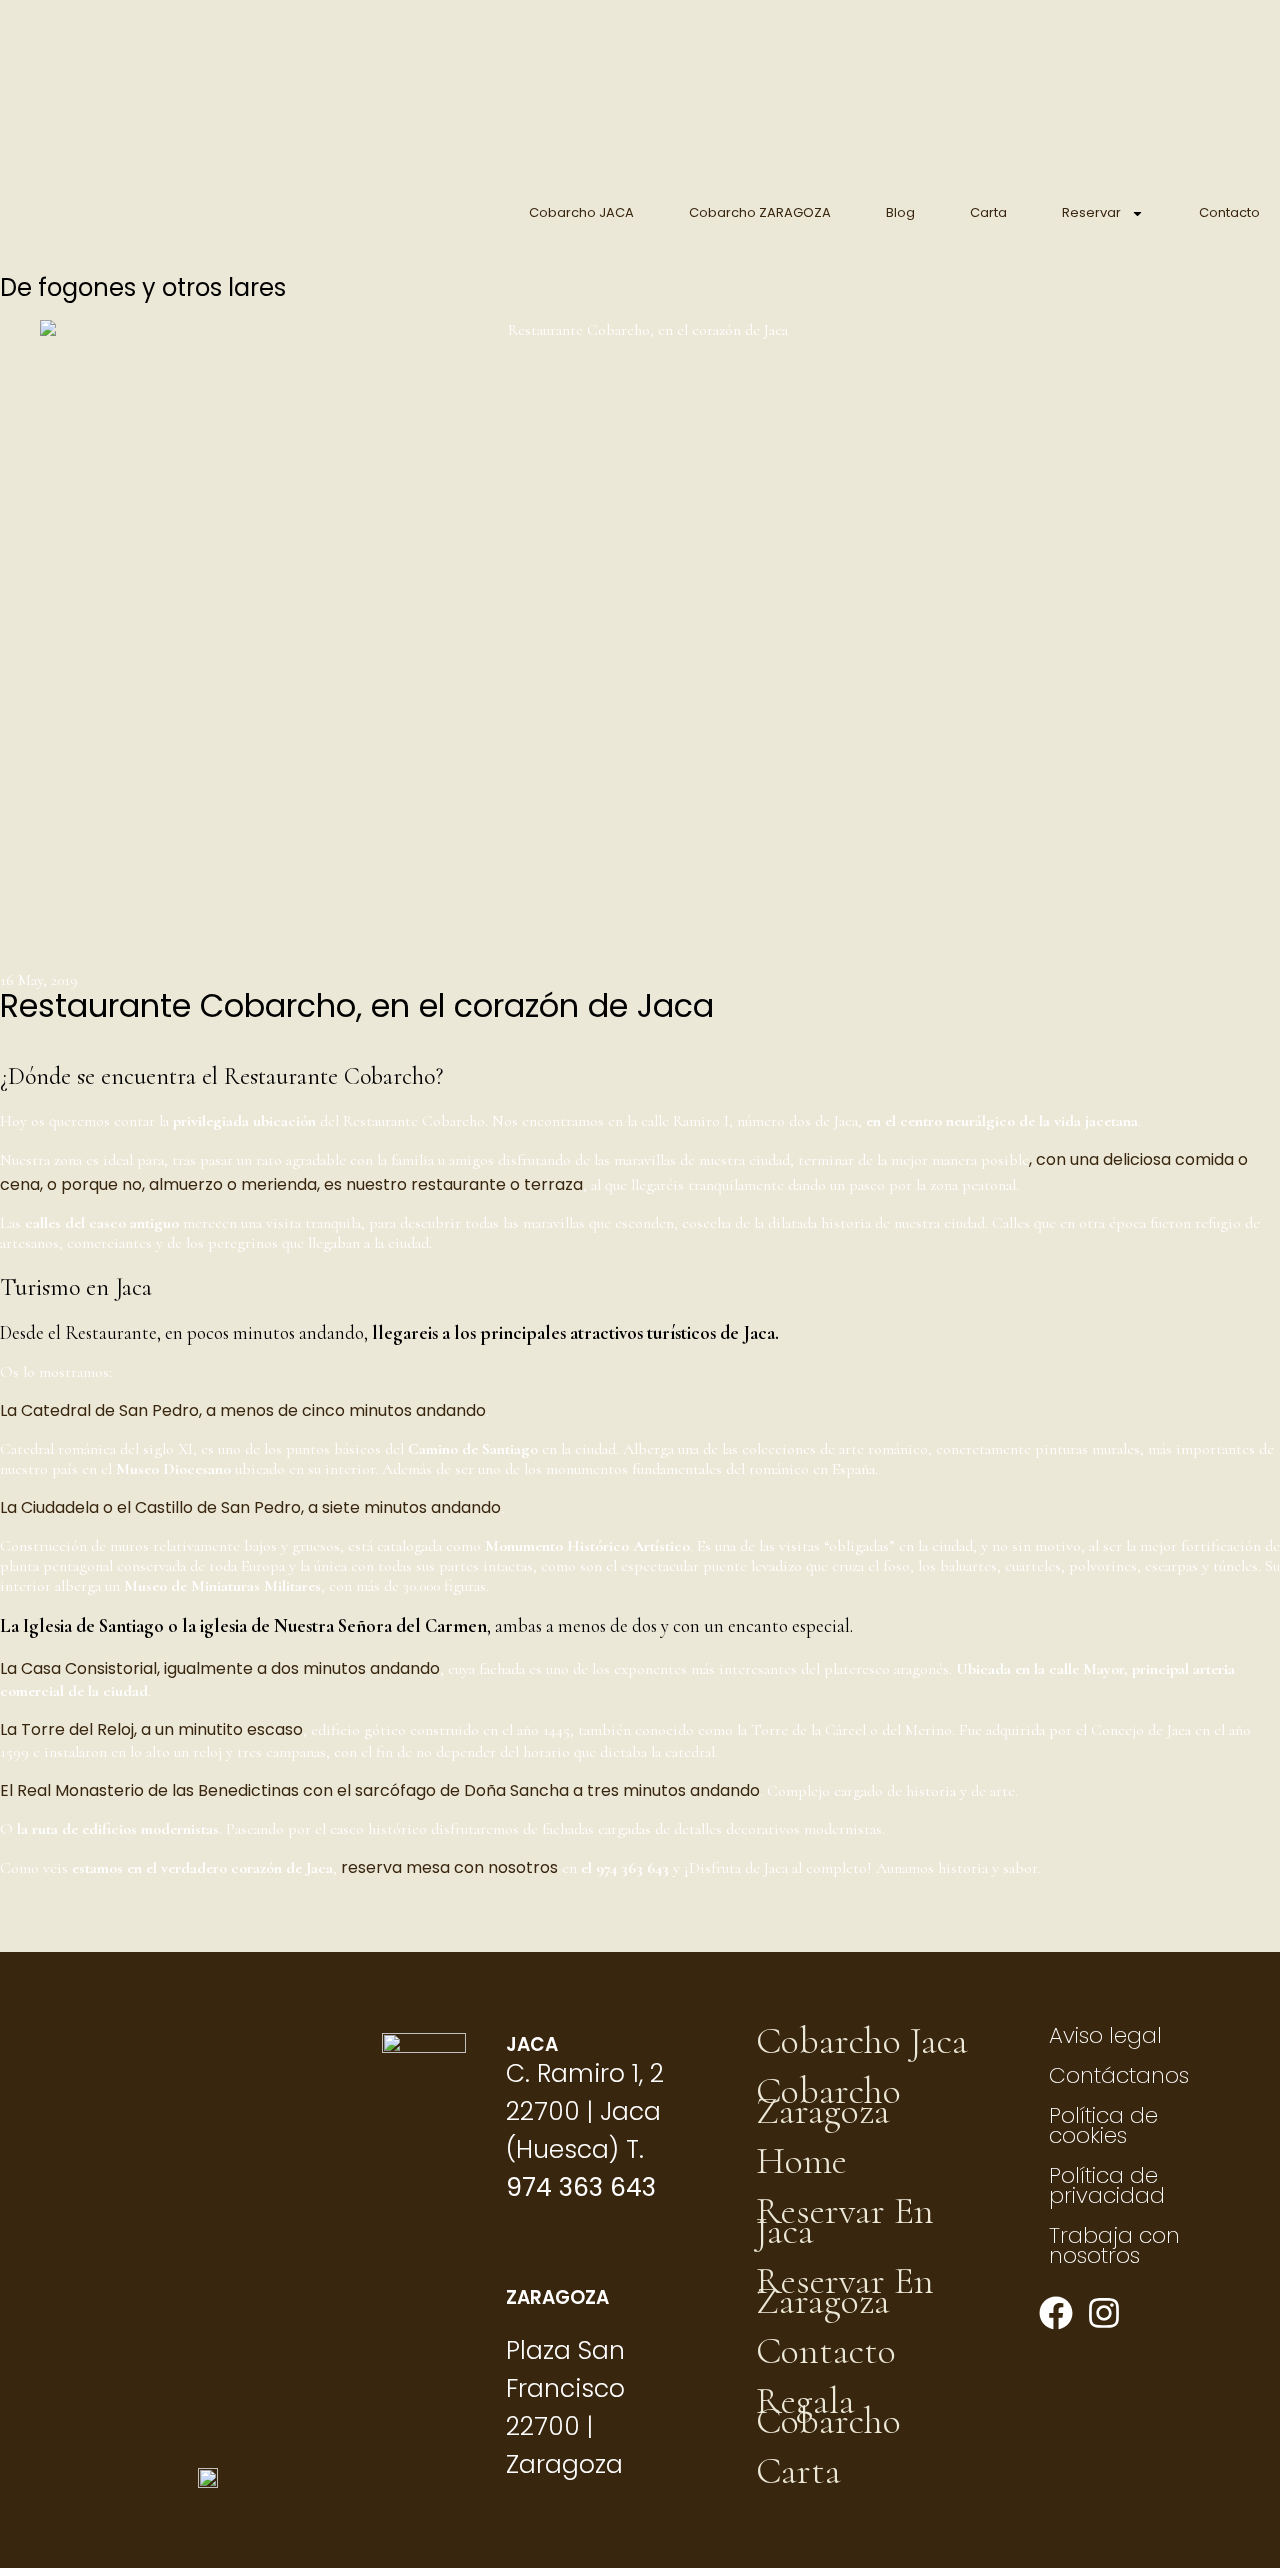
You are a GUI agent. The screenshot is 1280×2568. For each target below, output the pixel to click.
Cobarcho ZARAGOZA (760, 212)
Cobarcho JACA (581, 212)
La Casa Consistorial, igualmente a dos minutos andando (220, 1668)
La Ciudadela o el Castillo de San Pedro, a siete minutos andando (250, 1507)
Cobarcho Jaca (862, 2041)
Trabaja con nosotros (1114, 2245)
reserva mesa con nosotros (449, 1867)
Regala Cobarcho (828, 2411)
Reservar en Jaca (845, 2221)
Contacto (1229, 212)
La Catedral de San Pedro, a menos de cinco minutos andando (243, 1410)
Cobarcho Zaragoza (828, 2101)
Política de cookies (1103, 2125)
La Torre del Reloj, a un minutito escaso (151, 1729)
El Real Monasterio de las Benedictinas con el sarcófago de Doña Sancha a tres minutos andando (380, 1790)
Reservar (1091, 212)
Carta (988, 212)
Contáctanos (1119, 2075)
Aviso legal (1105, 2035)
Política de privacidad (1107, 2185)
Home (801, 2161)
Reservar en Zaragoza (845, 2291)
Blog (900, 212)
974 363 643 (581, 2187)
